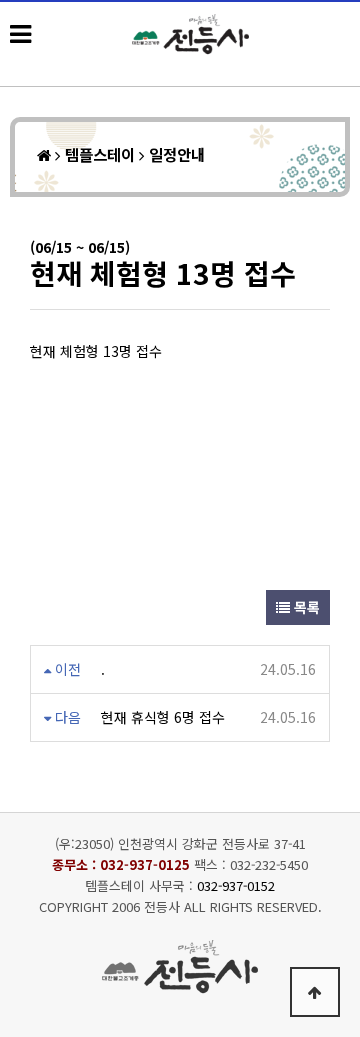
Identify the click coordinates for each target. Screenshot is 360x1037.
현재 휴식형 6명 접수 (163, 717)
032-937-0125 (145, 864)
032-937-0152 (236, 885)
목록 (305, 607)
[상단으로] (315, 992)
